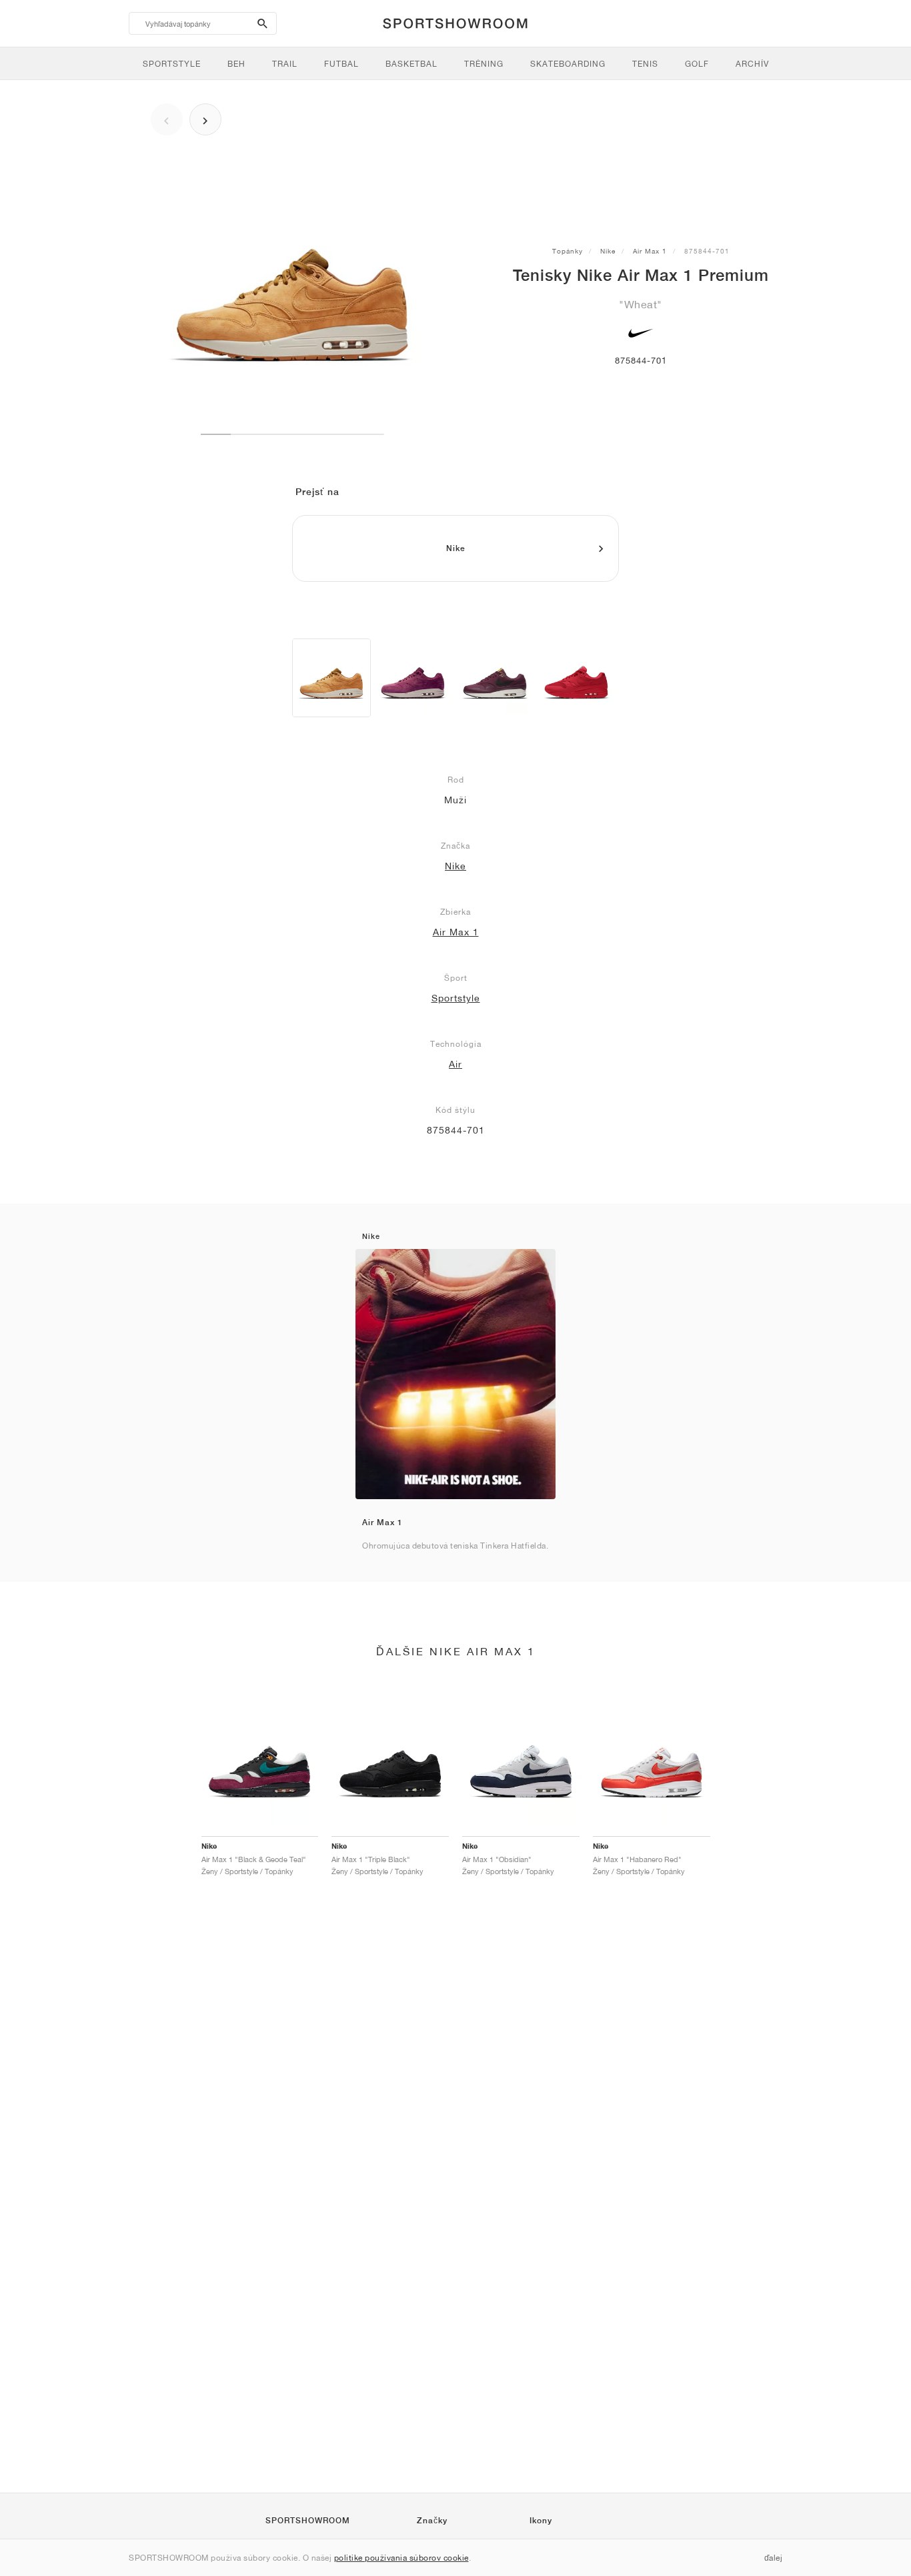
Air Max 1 (650, 251)
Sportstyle (456, 998)
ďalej (774, 2558)
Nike (608, 251)
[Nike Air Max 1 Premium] (331, 678)
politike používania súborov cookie (401, 2558)
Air (455, 1064)
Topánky (568, 251)
